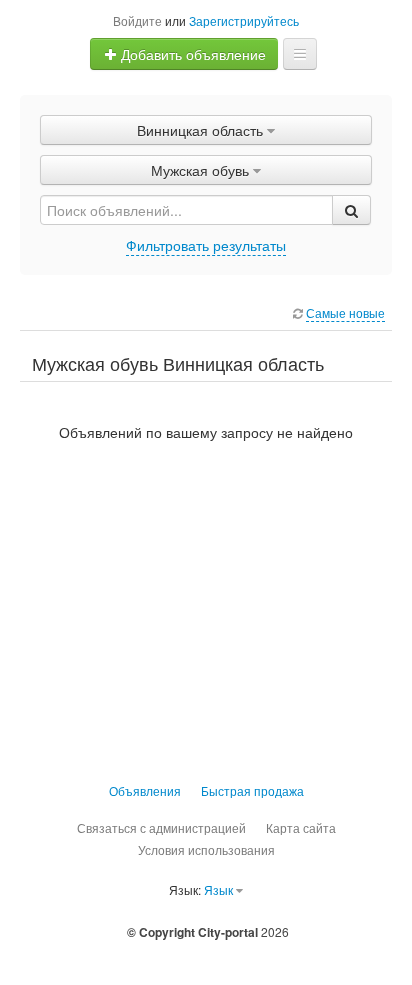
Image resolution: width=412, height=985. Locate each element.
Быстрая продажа (252, 790)
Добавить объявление (191, 54)
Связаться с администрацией (161, 827)
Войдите (137, 20)
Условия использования (206, 849)
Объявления (145, 790)
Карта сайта (301, 827)
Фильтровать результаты (206, 245)
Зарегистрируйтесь (244, 20)
